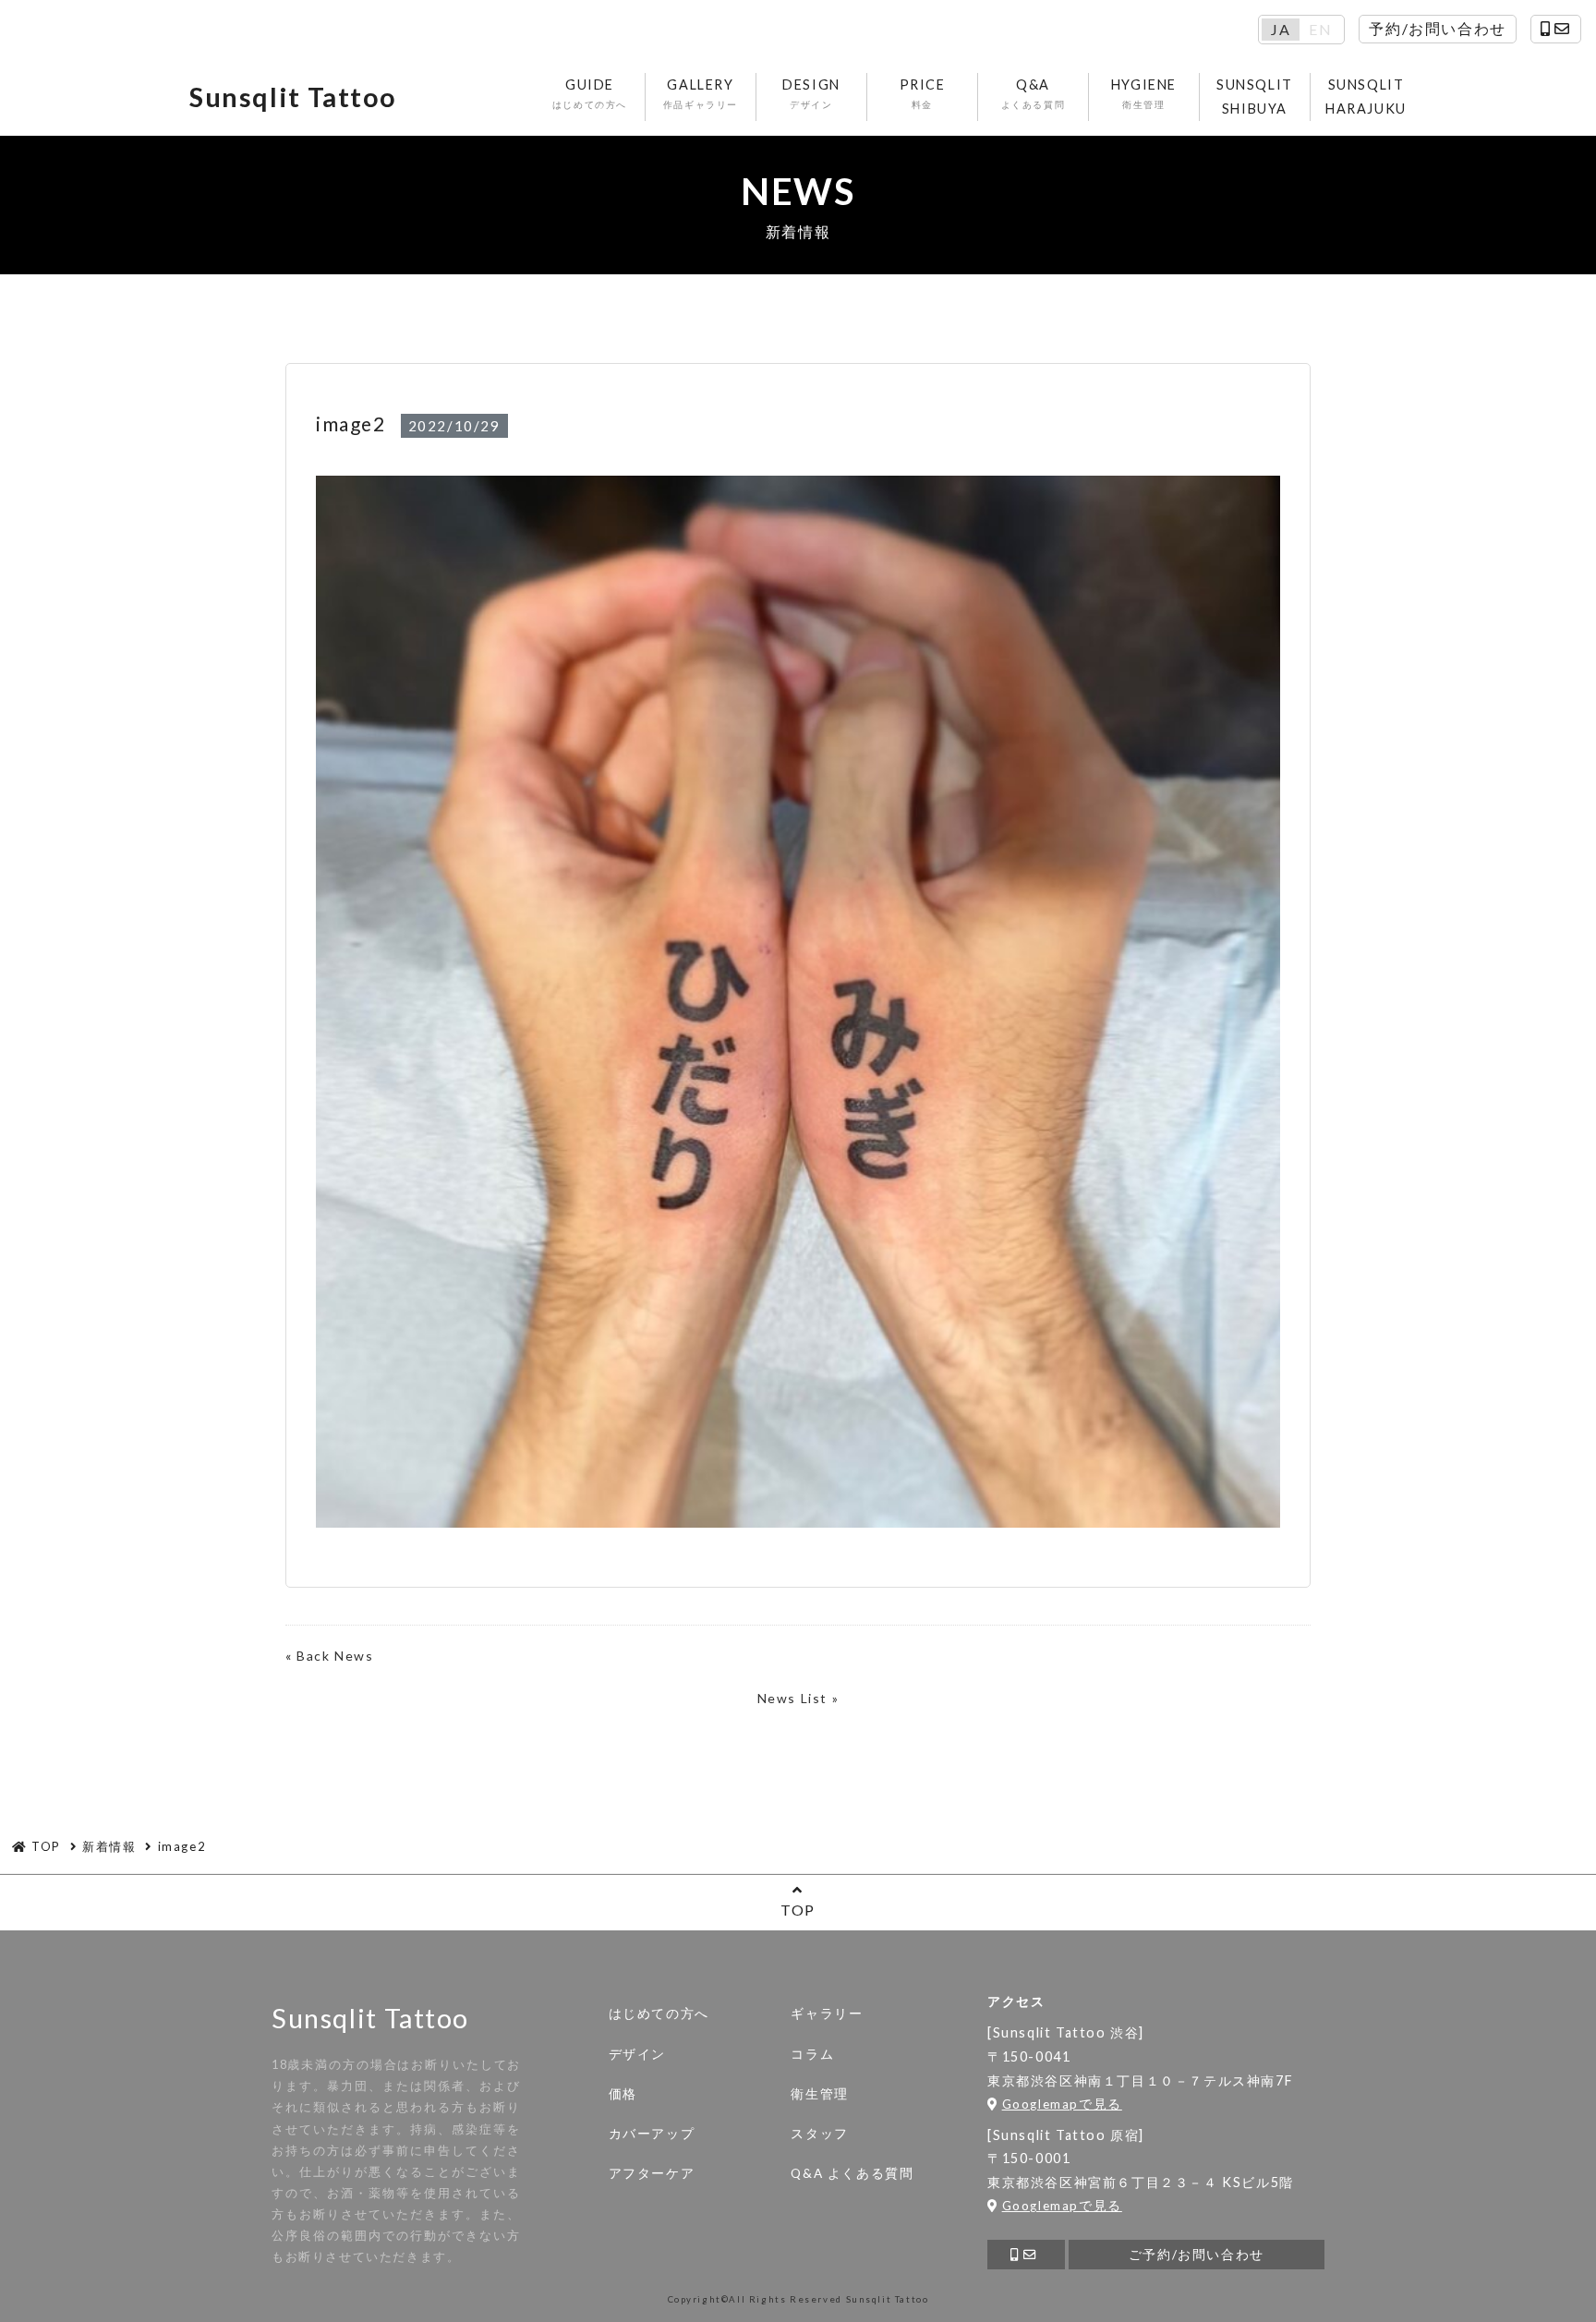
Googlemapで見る (1062, 2104)
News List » (798, 1698)
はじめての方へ (659, 2014)
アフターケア (652, 2173)
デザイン (637, 2054)
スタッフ (819, 2134)
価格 (623, 2094)
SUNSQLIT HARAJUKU (1366, 97)
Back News (335, 1656)
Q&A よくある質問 (852, 2173)
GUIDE (590, 93)
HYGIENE (1144, 93)
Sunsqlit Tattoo (293, 97)
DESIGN (811, 93)
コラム (812, 2054)
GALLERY (701, 93)
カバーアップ (652, 2134)
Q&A (1034, 93)
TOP (798, 1910)
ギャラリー (827, 2014)
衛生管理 (819, 2094)
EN (1320, 30)
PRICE (923, 93)
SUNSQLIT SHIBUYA (1255, 97)
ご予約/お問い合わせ (1197, 2255)
